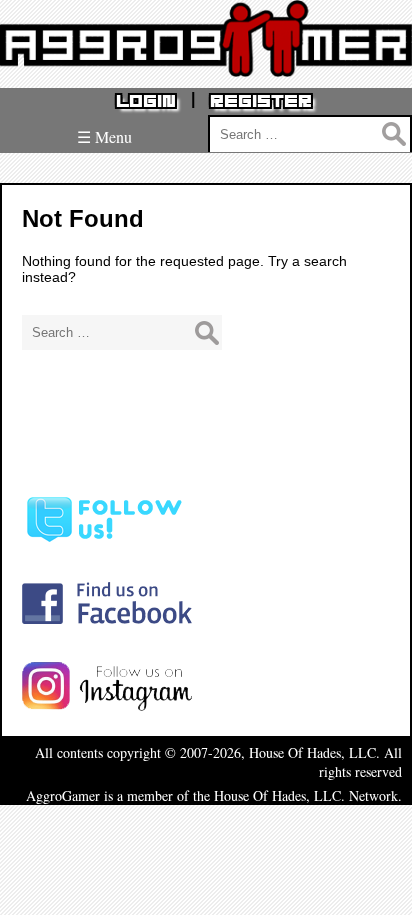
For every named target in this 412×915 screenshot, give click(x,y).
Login (146, 101)
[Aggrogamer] (206, 61)
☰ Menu (104, 136)
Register (261, 101)
